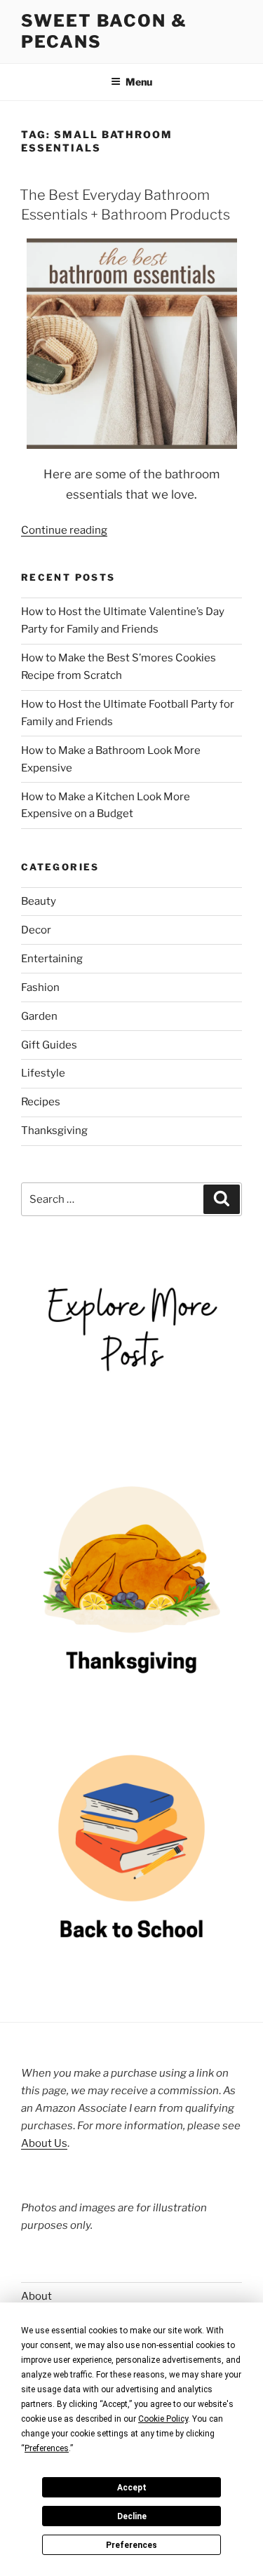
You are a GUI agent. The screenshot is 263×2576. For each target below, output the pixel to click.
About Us (44, 2143)
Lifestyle (43, 1073)
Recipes (41, 1102)
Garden (39, 1016)
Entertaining (52, 959)
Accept (132, 2488)
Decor (36, 930)
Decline (132, 2516)
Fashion (40, 987)
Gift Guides (49, 1045)
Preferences (131, 2545)
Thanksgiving (54, 1131)
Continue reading (64, 530)
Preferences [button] (47, 2448)
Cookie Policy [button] (163, 2419)
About (36, 2296)
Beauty (39, 901)
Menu (139, 82)
